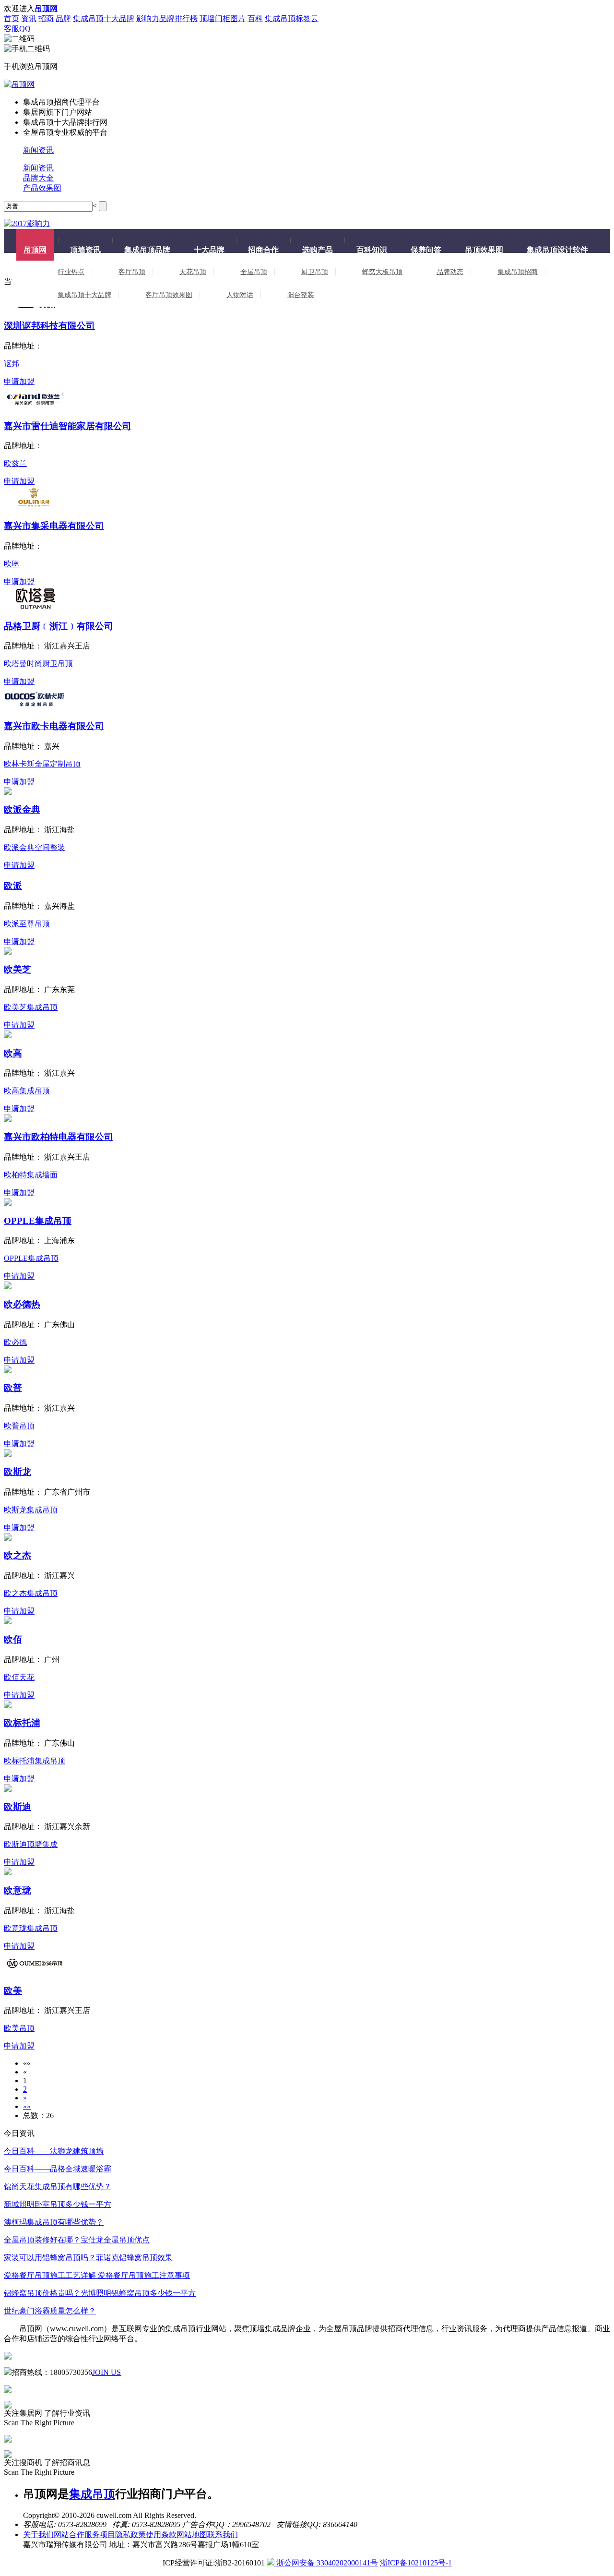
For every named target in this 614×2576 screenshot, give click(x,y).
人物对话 (240, 295)
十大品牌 (209, 250)
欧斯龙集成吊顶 (31, 1510)
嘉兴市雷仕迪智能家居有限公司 (68, 426)
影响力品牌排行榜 (167, 18)
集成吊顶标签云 (292, 18)
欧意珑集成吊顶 (31, 1928)
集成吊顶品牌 (147, 250)
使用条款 (161, 2534)
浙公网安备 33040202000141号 (326, 2563)
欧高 (13, 1053)
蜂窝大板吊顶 (382, 272)
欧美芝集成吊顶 (31, 1007)
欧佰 (13, 1639)
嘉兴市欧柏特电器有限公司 (59, 1137)
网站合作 (69, 2534)
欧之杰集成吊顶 (31, 1593)
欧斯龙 (18, 1472)
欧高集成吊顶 (27, 1091)
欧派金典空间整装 (35, 847)
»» (27, 2106)
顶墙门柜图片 (223, 18)
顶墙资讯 (85, 250)
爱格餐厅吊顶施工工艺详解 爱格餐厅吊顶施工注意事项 (97, 2275)
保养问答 (426, 250)
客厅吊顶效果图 (169, 295)
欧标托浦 (22, 1723)
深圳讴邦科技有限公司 (49, 326)
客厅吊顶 (132, 272)
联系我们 (223, 2534)
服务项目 (100, 2534)
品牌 (63, 18)
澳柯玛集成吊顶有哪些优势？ (54, 2222)
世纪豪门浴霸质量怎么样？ (50, 2311)
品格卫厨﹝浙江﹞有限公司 (59, 626)
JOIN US (106, 2372)
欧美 (13, 1991)
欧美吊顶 (19, 2028)
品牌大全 (38, 178)
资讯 (29, 18)
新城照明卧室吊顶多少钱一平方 (58, 2204)
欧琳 (12, 564)
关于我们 (38, 2534)
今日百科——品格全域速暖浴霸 (58, 2169)
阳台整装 (301, 295)
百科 (255, 18)
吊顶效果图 (484, 250)
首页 (12, 18)
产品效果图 (42, 188)
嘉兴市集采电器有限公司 (54, 526)
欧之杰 (18, 1555)
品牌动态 (450, 272)
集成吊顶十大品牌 (104, 18)
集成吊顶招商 (518, 272)
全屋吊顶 (254, 272)
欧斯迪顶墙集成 (31, 1844)
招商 (46, 18)
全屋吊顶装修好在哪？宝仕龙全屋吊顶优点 (77, 2240)
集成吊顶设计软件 (557, 250)
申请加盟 (19, 381)
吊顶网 (35, 250)
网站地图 (192, 2534)
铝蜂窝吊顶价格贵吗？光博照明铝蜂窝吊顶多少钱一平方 (100, 2293)
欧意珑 (18, 1890)
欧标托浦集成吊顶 (35, 1761)
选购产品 (318, 250)
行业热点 (71, 272)
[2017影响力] (27, 223)
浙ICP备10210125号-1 (416, 2563)
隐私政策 (130, 2534)
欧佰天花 (19, 1677)
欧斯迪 (18, 1807)
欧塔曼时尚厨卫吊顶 (38, 664)
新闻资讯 (38, 150)
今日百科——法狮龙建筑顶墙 (54, 2151)
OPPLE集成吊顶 (38, 1221)
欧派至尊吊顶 (27, 924)
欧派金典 (22, 809)
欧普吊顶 (19, 1426)
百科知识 (372, 250)
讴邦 (12, 364)
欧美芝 (18, 969)
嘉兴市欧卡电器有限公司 (54, 726)
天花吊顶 (193, 272)
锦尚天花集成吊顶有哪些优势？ (58, 2187)
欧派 (13, 886)
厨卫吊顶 (315, 272)
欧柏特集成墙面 (31, 1175)
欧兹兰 (15, 463)
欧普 (13, 1388)
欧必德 (15, 1342)
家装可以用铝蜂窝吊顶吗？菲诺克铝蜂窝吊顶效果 (88, 2258)
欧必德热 (22, 1304)
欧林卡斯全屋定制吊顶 (42, 764)
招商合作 (263, 250)
